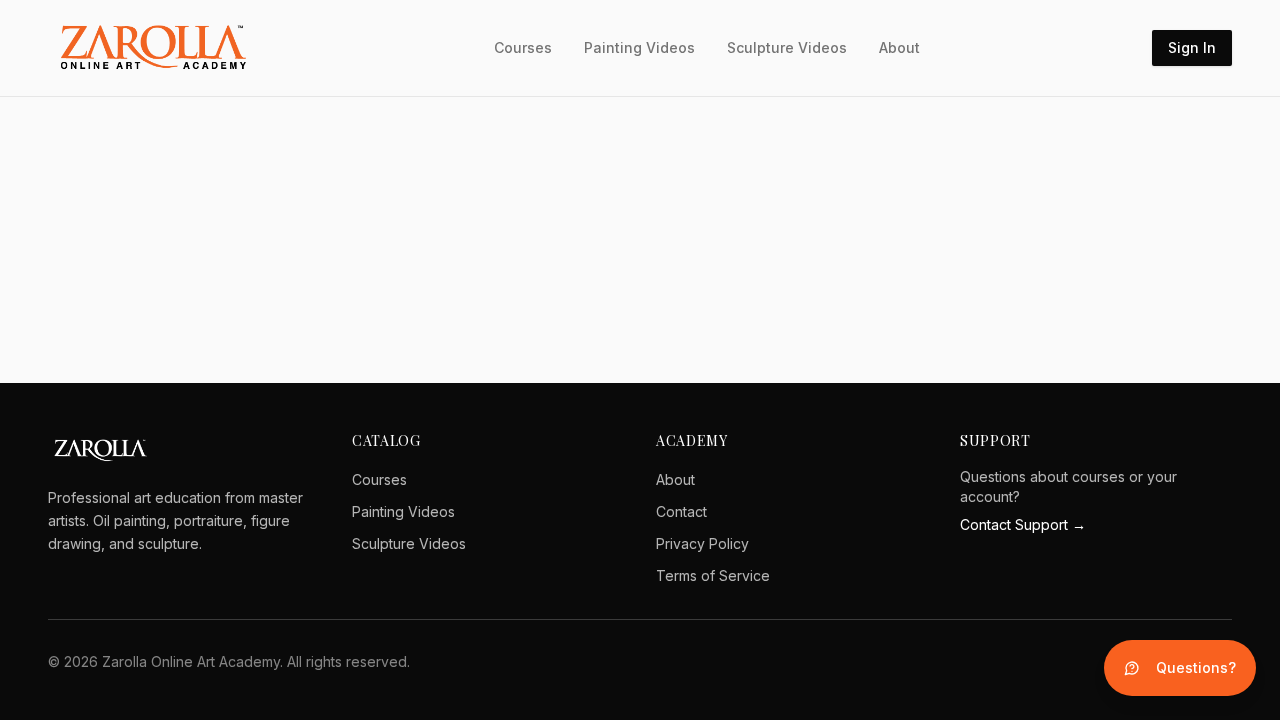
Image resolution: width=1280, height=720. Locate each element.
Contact (681, 511)
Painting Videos (639, 47)
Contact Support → (1023, 524)
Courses (523, 47)
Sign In (1192, 47)
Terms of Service (713, 575)
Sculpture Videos (787, 47)
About (899, 47)
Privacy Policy (702, 543)
